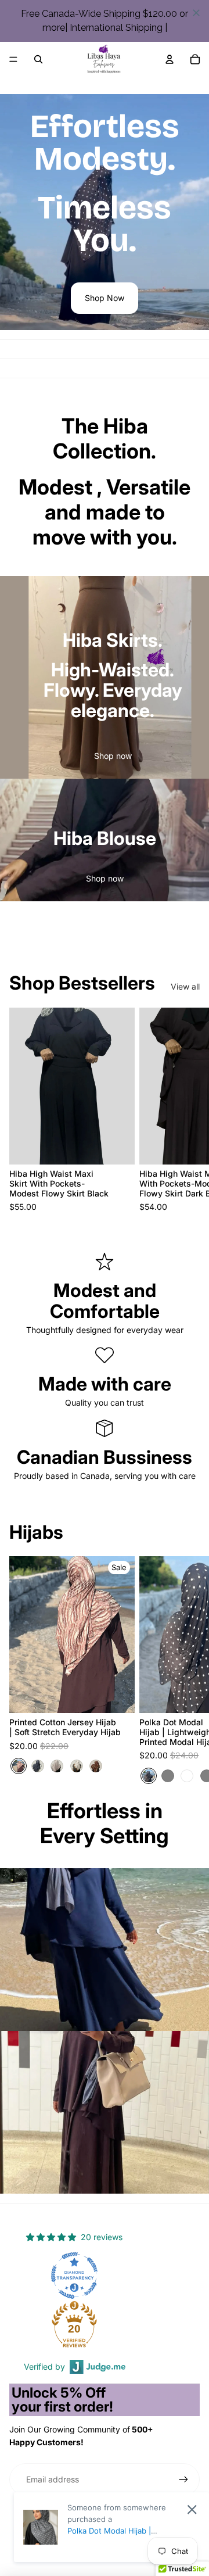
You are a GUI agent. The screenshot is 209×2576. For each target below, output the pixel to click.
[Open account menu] (170, 59)
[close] (196, 13)
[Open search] (38, 59)
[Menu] (13, 59)
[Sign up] (183, 2480)
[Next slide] (187, 1110)
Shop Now (105, 298)
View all (185, 986)
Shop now (113, 756)
